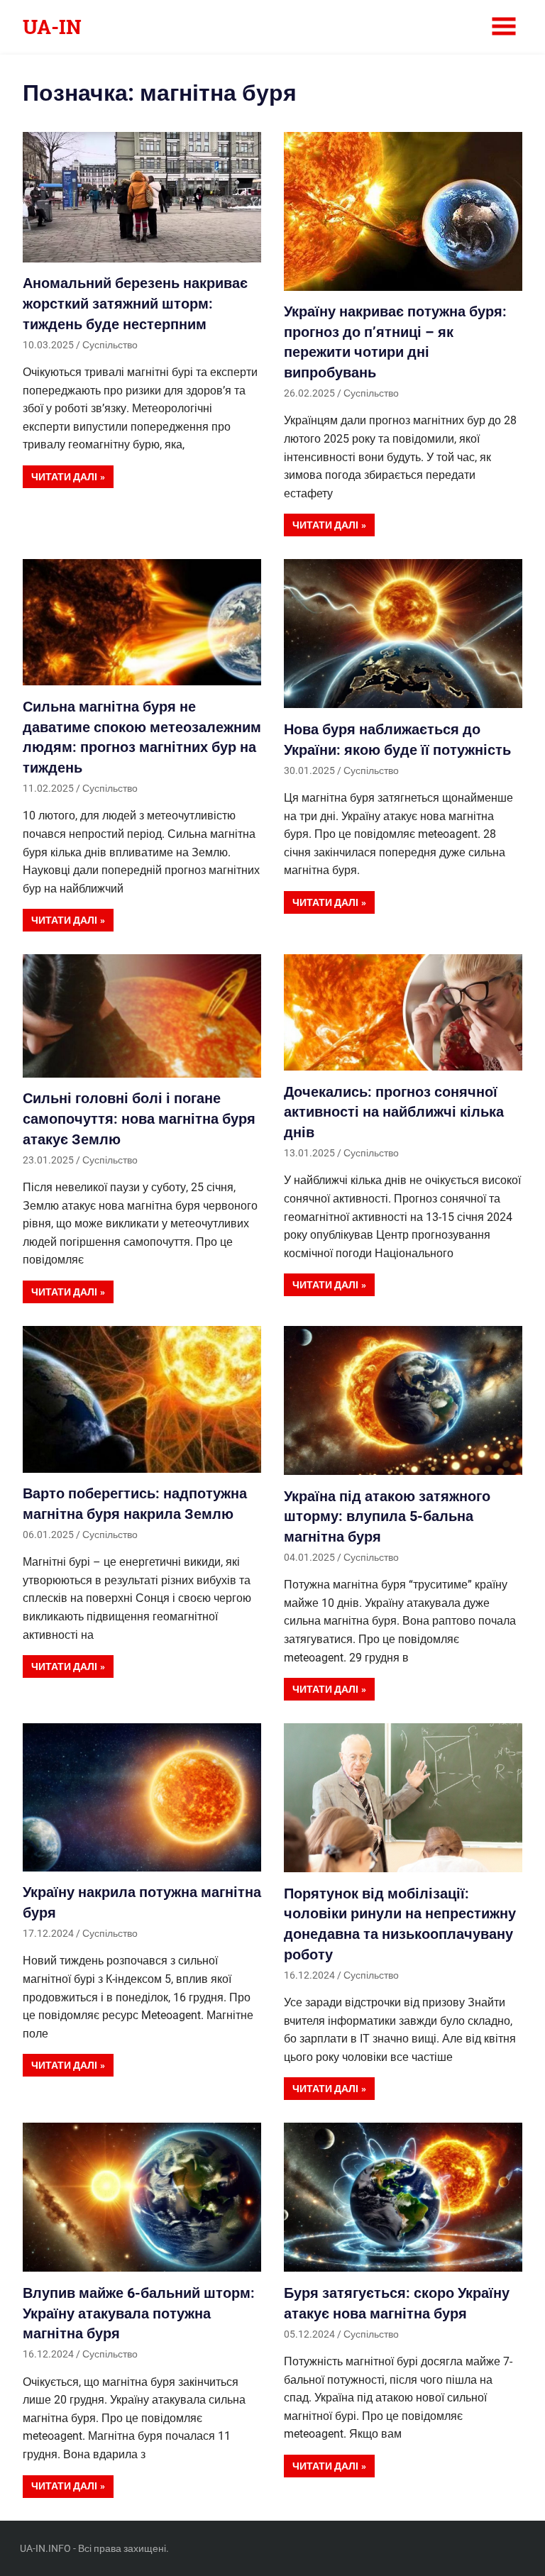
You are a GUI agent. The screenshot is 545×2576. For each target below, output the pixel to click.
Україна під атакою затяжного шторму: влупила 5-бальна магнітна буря (387, 1516)
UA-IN (52, 27)
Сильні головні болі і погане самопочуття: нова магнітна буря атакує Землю (139, 1118)
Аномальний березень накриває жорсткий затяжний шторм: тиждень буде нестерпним (135, 303)
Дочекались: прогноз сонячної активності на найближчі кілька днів (394, 1112)
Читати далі (64, 477)
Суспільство (110, 345)
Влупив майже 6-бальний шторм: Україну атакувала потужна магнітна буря (139, 2313)
